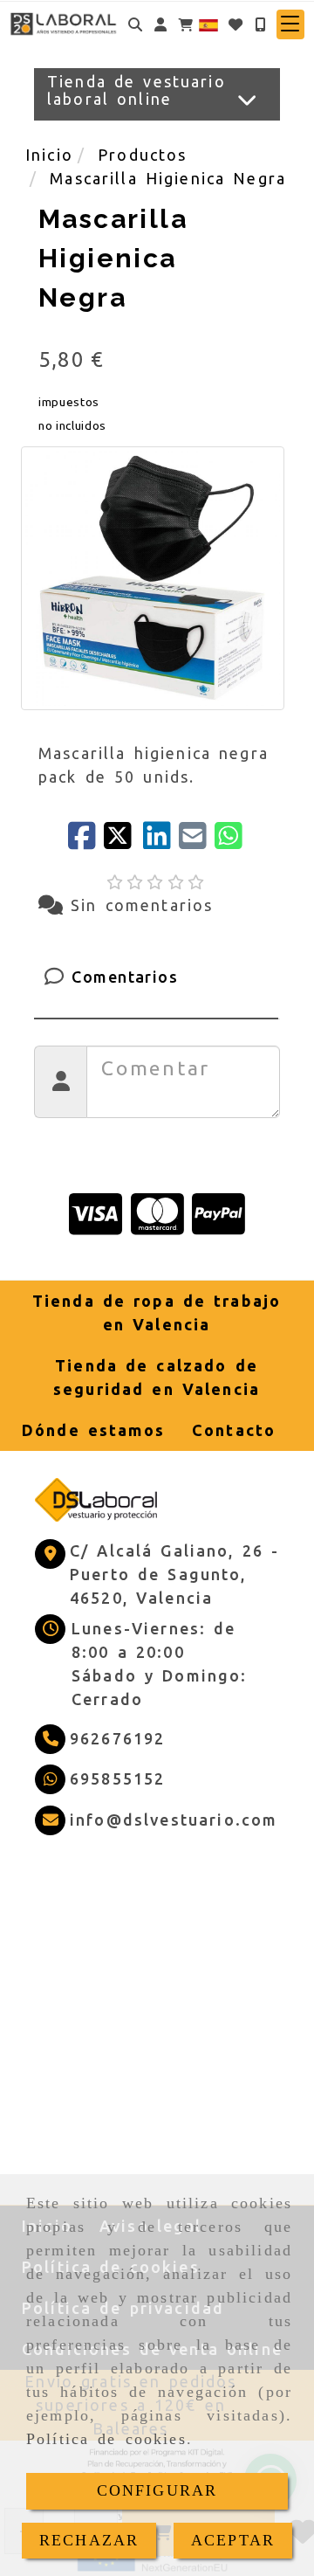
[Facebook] (86, 841)
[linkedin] (161, 841)
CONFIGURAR (157, 2490)
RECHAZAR (89, 2540)
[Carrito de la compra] (186, 24)
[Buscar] (135, 24)
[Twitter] (123, 841)
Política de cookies (106, 2439)
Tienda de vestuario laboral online (137, 90)
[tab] (156, 977)
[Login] (235, 24)
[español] (208, 23)
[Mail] (197, 841)
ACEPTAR (233, 2540)
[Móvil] (260, 24)
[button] (160, 24)
